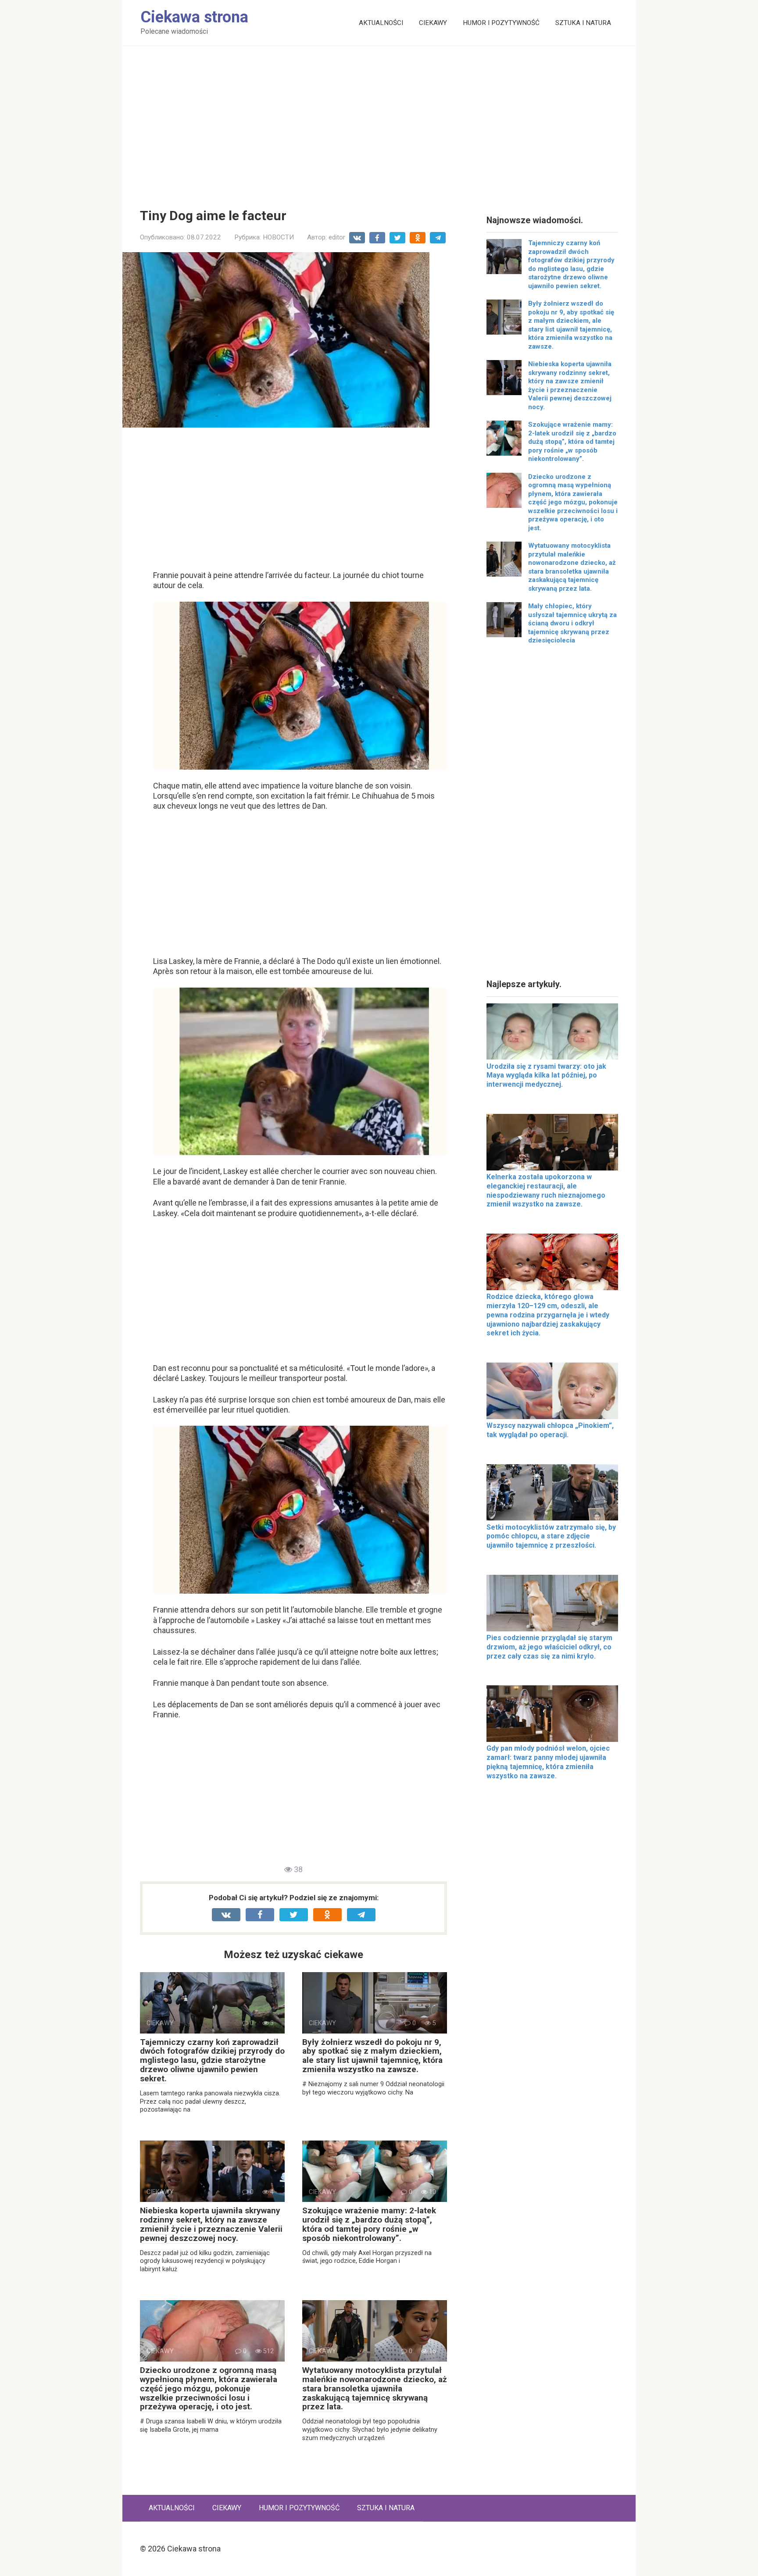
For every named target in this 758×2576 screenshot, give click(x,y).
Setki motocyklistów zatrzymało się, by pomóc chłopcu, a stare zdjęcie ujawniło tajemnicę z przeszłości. (551, 1536)
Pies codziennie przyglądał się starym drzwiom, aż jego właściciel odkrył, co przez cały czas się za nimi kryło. (549, 1647)
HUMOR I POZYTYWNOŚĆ (501, 23)
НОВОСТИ (278, 237)
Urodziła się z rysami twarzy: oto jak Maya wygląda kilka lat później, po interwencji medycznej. (546, 1076)
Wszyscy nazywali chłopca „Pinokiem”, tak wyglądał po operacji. (550, 1430)
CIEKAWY (433, 23)
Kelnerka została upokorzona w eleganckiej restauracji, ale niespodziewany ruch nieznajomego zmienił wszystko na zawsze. (546, 1190)
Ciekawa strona (194, 17)
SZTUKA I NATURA (583, 23)
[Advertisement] (379, 121)
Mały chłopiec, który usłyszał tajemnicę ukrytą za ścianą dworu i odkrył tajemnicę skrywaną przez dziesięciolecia (572, 623)
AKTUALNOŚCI (381, 23)
